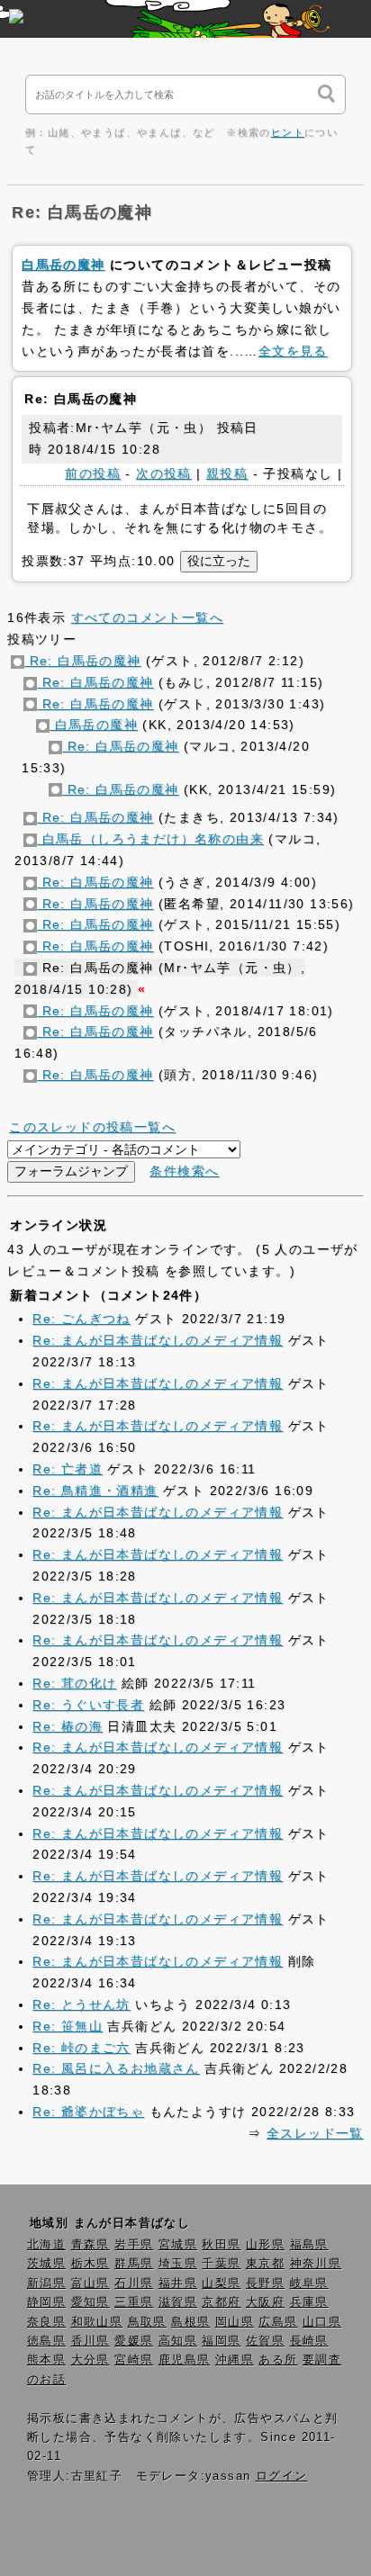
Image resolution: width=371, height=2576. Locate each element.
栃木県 (90, 2264)
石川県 (134, 2283)
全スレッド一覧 (315, 2133)
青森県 (90, 2245)
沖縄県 (235, 2360)
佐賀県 (265, 2341)
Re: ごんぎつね (81, 1319)
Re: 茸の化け (74, 1683)
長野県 (265, 2283)
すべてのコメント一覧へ (147, 617)
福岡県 (221, 2341)
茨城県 (46, 2264)
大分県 (90, 2360)
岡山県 (235, 2322)
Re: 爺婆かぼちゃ (88, 2112)
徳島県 (46, 2341)
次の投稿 (164, 473)
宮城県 (178, 2245)
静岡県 (46, 2302)
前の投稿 (93, 473)
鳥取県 (147, 2322)
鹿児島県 (185, 2360)
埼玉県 (178, 2264)
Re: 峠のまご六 (81, 2048)
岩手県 (134, 2245)
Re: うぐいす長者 (88, 1705)
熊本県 (46, 2360)
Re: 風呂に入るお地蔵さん (116, 2068)
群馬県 (134, 2264)
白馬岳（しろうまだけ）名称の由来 (150, 839)
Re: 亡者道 (68, 1469)
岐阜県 (309, 2283)
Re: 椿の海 (68, 1726)
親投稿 (227, 473)
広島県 (278, 2322)
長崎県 (309, 2341)
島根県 (190, 2322)
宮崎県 (134, 2360)
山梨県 (221, 2283)
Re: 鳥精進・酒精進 (95, 1491)
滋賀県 (178, 2302)
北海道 (46, 2245)
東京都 (265, 2264)
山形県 (265, 2245)
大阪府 (265, 2302)
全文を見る (293, 351)
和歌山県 (97, 2322)
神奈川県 (316, 2264)
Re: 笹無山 (68, 2026)
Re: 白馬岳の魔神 (82, 661)
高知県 (178, 2341)
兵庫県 (309, 2302)
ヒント (288, 132)
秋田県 (221, 2245)
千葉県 (221, 2264)
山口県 (322, 2322)
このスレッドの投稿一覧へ (92, 1127)
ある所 (278, 2360)
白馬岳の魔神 (63, 265)
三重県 (134, 2302)
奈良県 (46, 2322)
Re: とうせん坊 (81, 2004)
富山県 (90, 2283)
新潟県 (46, 2283)
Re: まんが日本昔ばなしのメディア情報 (158, 1340)
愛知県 (90, 2302)
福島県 (309, 2245)
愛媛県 (134, 2341)
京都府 (221, 2302)
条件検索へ (184, 1171)
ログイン (282, 2476)
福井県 (178, 2283)
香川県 (90, 2341)
